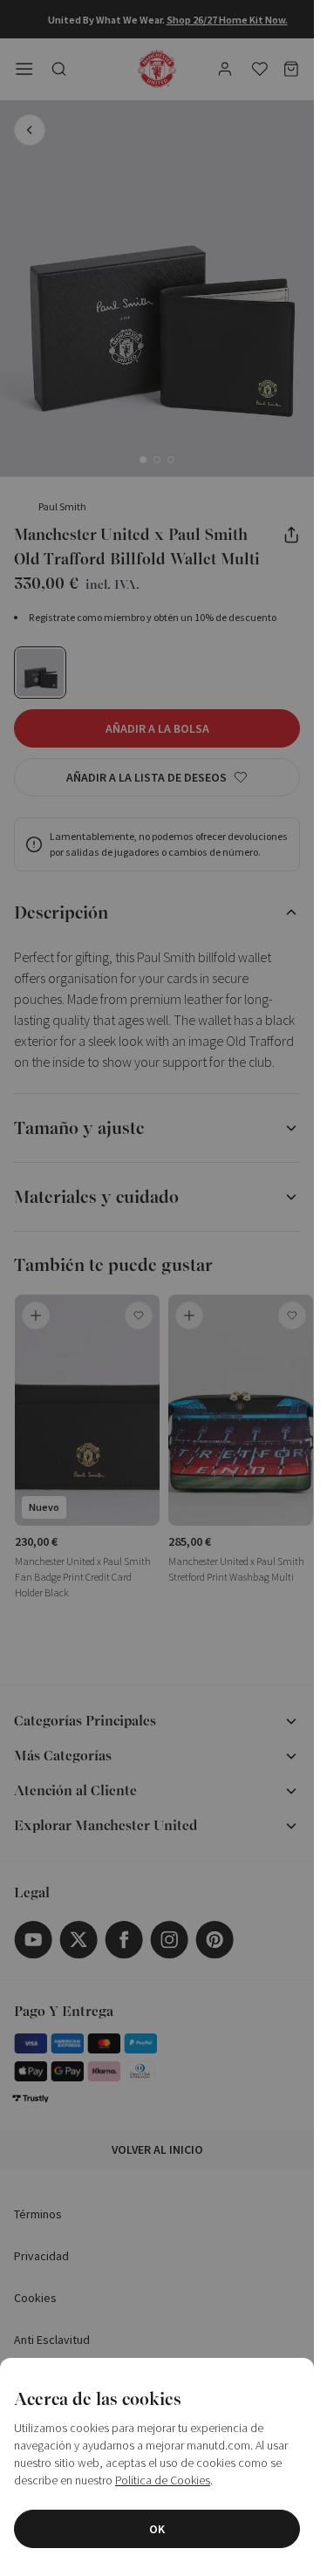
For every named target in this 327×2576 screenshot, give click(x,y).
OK (157, 2529)
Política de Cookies (163, 2480)
